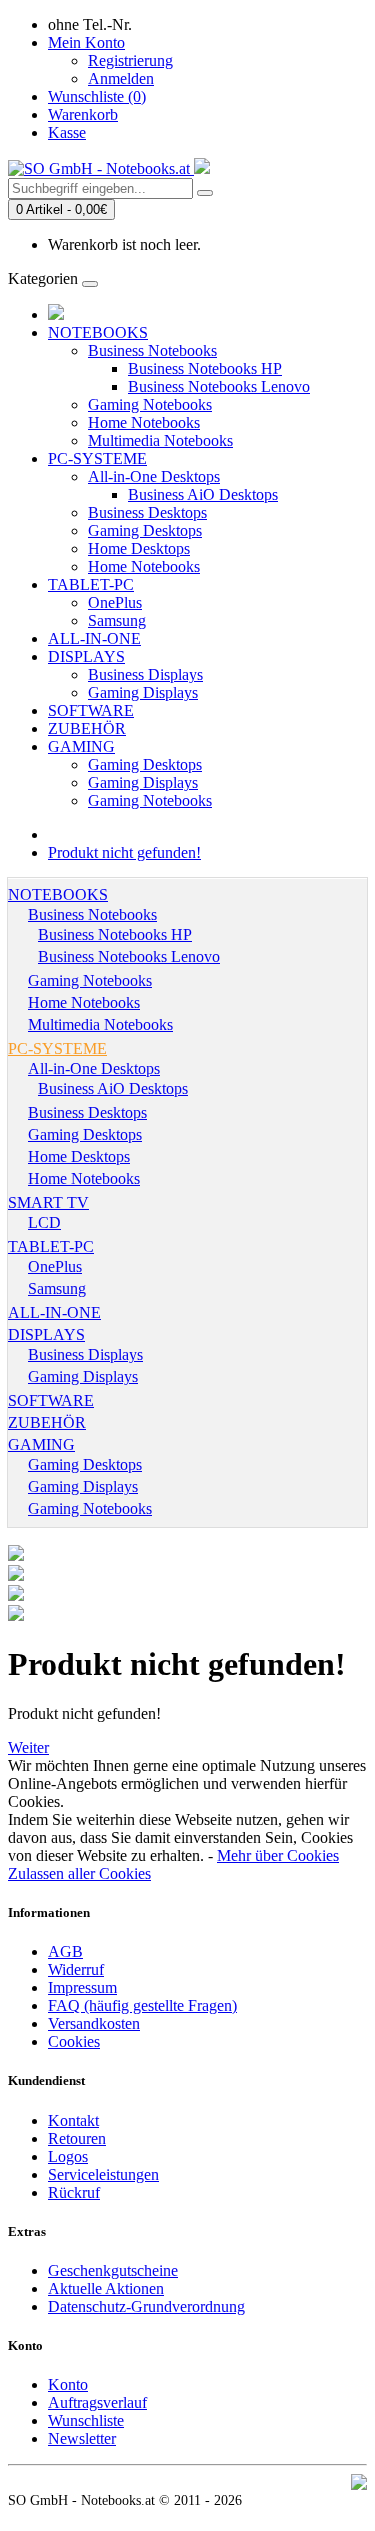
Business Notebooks (152, 350)
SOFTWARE (91, 710)
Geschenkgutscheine (113, 2270)
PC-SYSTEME (97, 458)
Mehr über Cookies (278, 1855)
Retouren (77, 2138)
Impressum (82, 1987)
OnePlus (115, 602)
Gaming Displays (143, 692)
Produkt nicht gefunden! (124, 852)
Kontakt (73, 2120)
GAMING (81, 746)
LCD (44, 1222)
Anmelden (121, 78)
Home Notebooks (144, 422)
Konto (68, 2384)
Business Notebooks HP (205, 368)
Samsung (117, 620)
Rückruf (74, 2192)
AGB (65, 1951)
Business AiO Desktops (203, 494)
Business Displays (145, 674)
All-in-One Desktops (154, 476)
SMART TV (48, 1202)
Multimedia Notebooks (160, 440)
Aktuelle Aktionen (106, 2288)
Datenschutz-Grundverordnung (146, 2306)
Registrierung (130, 60)
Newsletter (82, 2438)
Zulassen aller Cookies (79, 1873)
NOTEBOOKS (98, 332)
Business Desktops (147, 512)
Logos (68, 2156)
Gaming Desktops (145, 530)
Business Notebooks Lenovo (219, 386)
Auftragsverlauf (97, 2402)
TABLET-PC (91, 584)
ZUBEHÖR (87, 728)
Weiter (28, 1747)
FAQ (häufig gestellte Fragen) (142, 2005)
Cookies (74, 2041)
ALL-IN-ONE (94, 638)
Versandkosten (94, 2023)
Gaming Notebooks (150, 404)
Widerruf (76, 1969)
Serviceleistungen (103, 2174)
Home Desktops (139, 548)
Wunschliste (86, 2420)
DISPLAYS (86, 656)
